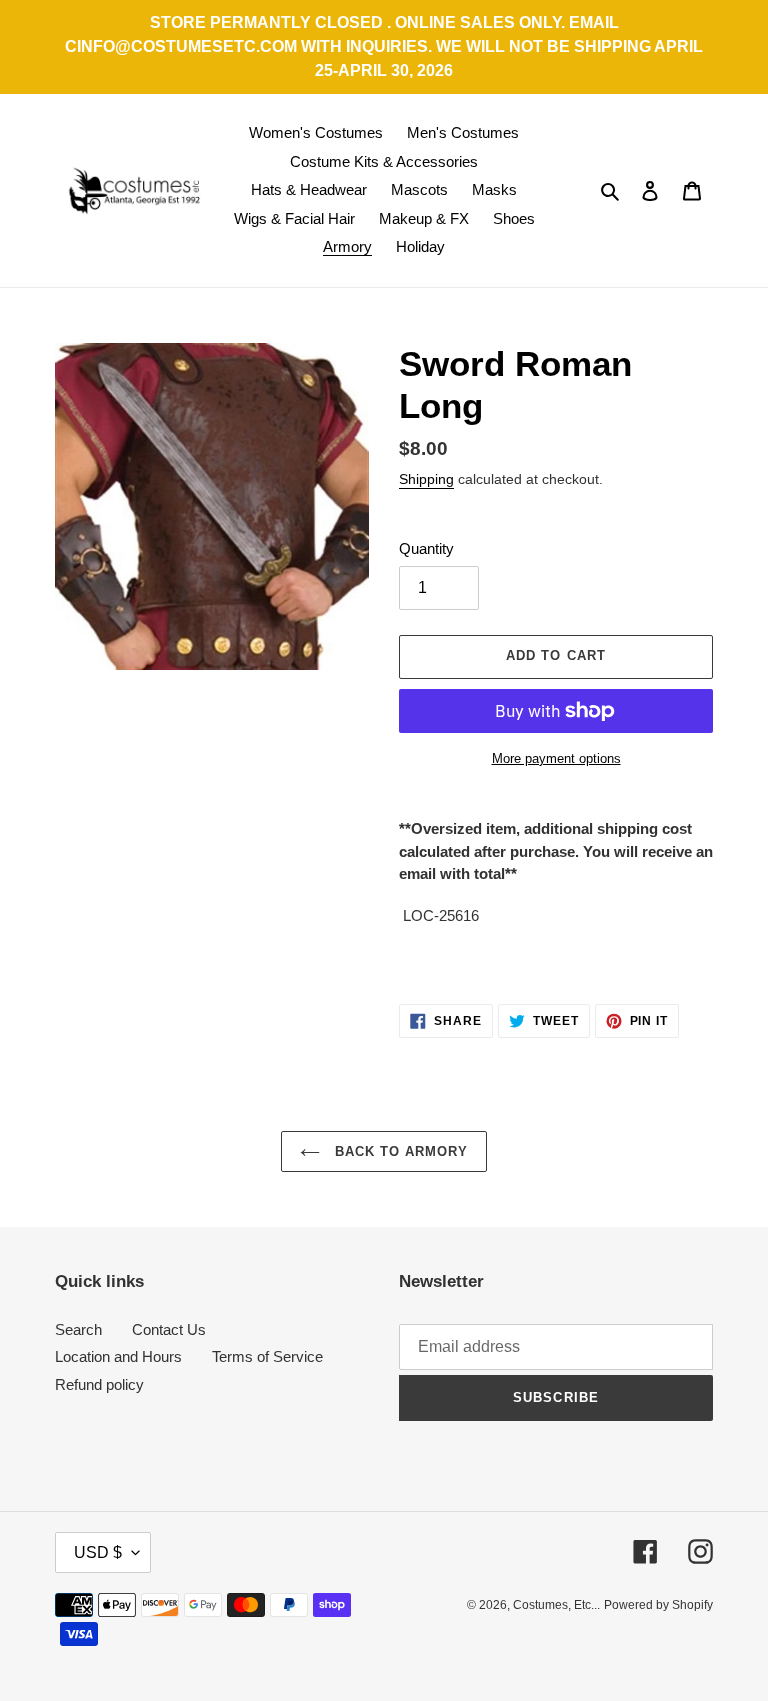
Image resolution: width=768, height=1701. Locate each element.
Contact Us (169, 1329)
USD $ (98, 1552)
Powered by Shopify (658, 1605)
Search (78, 1329)
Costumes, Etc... (556, 1605)
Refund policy (99, 1384)
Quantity (426, 548)
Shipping (426, 479)
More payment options (556, 758)
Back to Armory (399, 1151)
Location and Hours (118, 1356)
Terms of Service (267, 1356)
